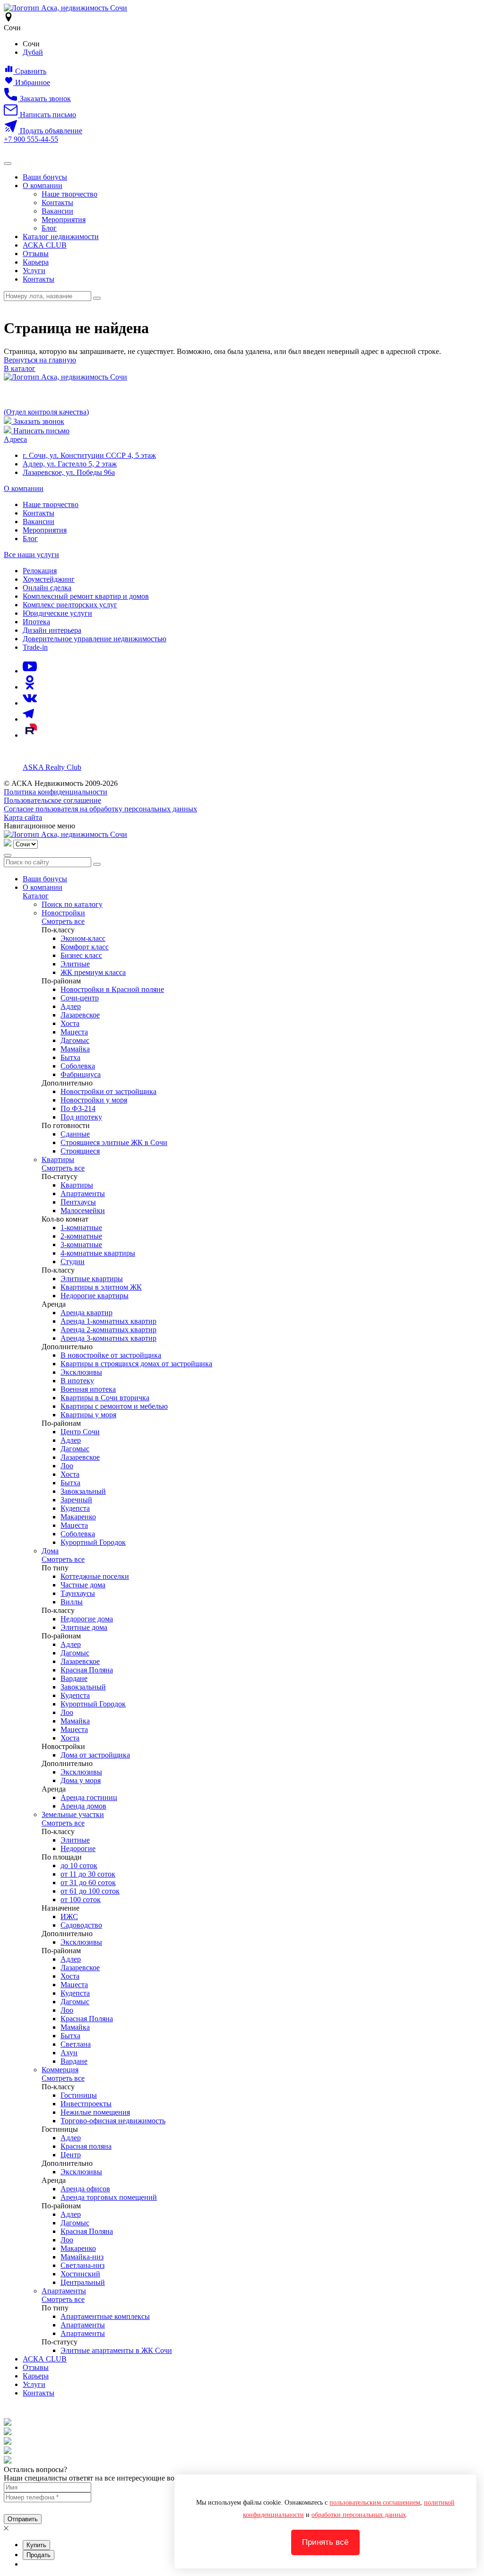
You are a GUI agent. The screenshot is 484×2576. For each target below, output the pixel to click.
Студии (73, 1262)
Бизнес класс (81, 955)
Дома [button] (50, 1551)
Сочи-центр (80, 998)
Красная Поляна (87, 1670)
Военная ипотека (88, 1389)
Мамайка (75, 1049)
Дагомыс (75, 1040)
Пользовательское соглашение (52, 800)
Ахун (69, 2053)
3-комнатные (81, 1245)
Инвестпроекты (86, 2104)
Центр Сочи (80, 1432)
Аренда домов (83, 1806)
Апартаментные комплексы (105, 2316)
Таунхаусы (78, 1593)
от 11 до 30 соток (88, 1874)
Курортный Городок (93, 1542)
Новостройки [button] (63, 913)
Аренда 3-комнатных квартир (108, 1338)
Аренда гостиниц (89, 1797)
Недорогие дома (87, 1619)
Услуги (34, 271)
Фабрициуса (81, 1074)
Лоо (67, 1466)
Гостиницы (79, 2095)
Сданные (75, 1134)
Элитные (75, 964)
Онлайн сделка (47, 588)
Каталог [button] (36, 896)
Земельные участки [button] (73, 1814)
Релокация (40, 571)
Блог (49, 228)
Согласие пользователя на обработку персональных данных (100, 809)
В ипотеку (77, 1381)
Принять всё (325, 2542)
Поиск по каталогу (72, 904)
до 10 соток (79, 1865)
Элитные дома (84, 1627)
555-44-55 (31, 139)
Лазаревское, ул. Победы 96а (69, 472)
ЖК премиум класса (93, 972)
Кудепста (75, 1508)
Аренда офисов (85, 2189)
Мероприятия (64, 220)
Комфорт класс (85, 947)
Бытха (70, 1057)
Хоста (70, 1023)
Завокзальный (83, 1491)
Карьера (36, 262)
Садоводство (81, 1925)
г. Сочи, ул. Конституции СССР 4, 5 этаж (89, 455)
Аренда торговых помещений (109, 2197)
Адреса (15, 439)
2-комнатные (81, 1236)
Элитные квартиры (92, 1279)
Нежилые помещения (95, 2112)
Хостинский (80, 2274)
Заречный (76, 1500)
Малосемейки (83, 1210)
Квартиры (77, 1185)
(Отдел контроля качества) (46, 412)
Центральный (83, 2282)
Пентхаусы (78, 1202)
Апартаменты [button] (64, 2291)
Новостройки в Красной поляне (112, 989)
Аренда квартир (86, 1313)
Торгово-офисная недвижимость (113, 2121)
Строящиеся (80, 1151)
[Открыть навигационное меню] (8, 164)
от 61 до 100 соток (90, 1891)
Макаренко (78, 1517)
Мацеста (74, 1032)
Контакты (57, 202)
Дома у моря (81, 1780)
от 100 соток (81, 1900)
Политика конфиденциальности (56, 792)
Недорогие (78, 1848)
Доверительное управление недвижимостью (95, 639)
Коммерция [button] (60, 2070)
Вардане (74, 1678)
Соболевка (78, 1066)
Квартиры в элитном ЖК (101, 1287)
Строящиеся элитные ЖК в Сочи (114, 1142)
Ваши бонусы (45, 177)
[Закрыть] (8, 855)
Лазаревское (80, 1015)
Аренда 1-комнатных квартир (108, 1321)
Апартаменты (83, 1193)
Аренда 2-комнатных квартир (108, 1330)
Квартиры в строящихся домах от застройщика (136, 1364)
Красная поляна (86, 2146)
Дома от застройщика (95, 1755)
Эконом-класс (83, 938)
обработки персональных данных (359, 2515)
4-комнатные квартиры (98, 1253)
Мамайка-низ (82, 2257)
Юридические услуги (57, 613)
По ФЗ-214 (78, 1108)
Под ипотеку (81, 1117)
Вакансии (57, 211)
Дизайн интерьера (52, 630)
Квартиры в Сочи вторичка (105, 1398)
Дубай (33, 52)
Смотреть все (63, 921)
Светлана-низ (82, 2265)
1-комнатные (81, 1228)
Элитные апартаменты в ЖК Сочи (116, 2350)
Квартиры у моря (88, 1415)
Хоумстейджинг (49, 579)
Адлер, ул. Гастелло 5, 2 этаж (70, 464)
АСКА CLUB (45, 245)
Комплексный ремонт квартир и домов (86, 596)
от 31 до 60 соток (88, 1882)
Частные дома (83, 1585)
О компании (43, 185)
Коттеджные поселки (95, 1576)
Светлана (76, 2044)
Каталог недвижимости (61, 237)
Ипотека (36, 622)
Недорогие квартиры (95, 1296)
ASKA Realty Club (52, 767)
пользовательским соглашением (375, 2503)
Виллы (72, 1602)
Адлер (71, 1006)
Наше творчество (69, 194)
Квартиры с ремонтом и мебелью (114, 1406)
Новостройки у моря (94, 1100)
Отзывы (36, 254)
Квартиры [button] (58, 1159)
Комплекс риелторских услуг (70, 605)
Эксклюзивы (81, 1372)
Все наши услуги (31, 555)
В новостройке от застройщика (111, 1355)
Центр (71, 2155)
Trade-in (35, 647)
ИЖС (69, 1917)
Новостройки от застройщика (108, 1091)
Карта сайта (23, 817)
